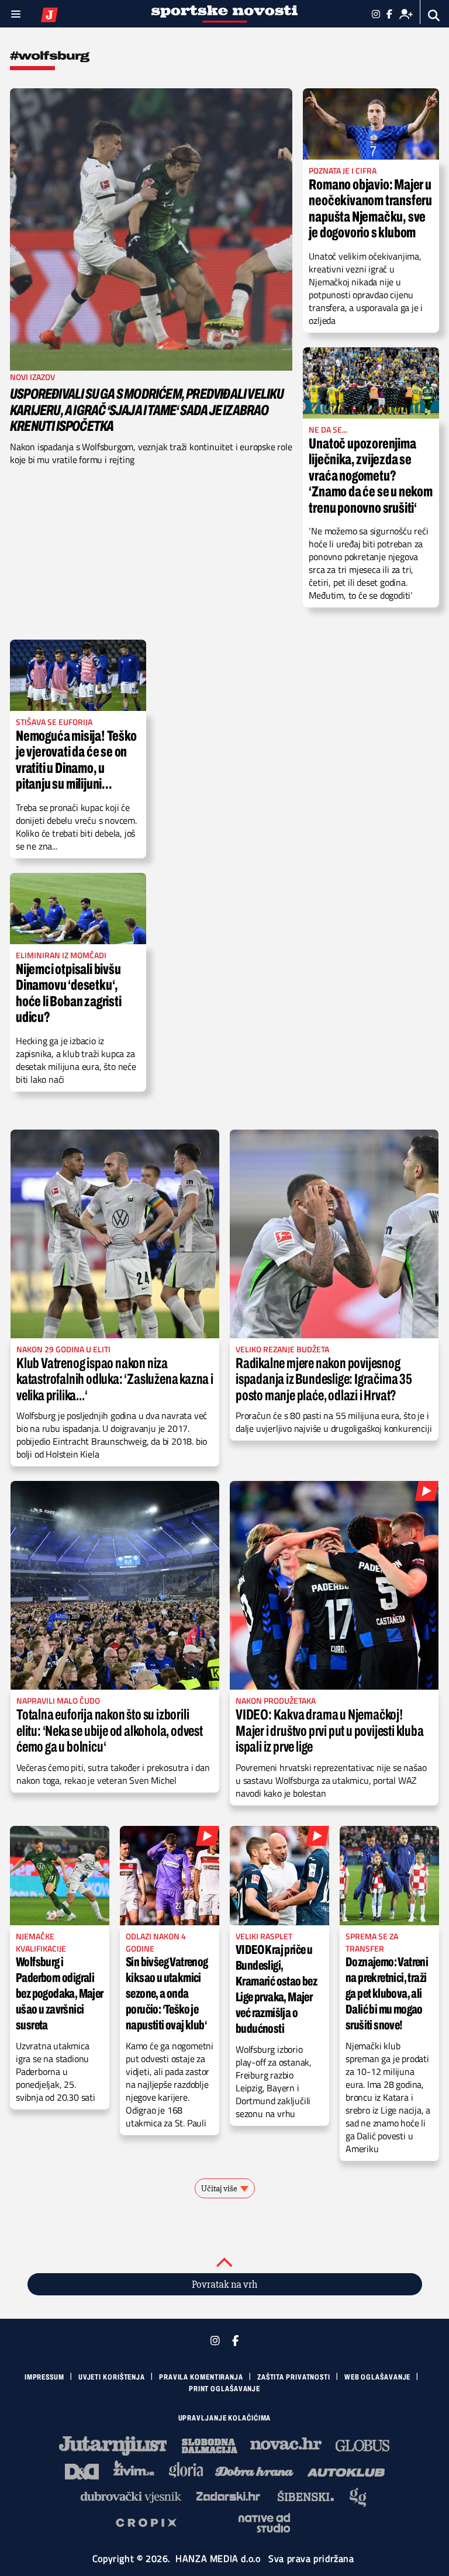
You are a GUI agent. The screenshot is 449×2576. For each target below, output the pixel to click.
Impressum (44, 2377)
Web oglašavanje (378, 2377)
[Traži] (434, 15)
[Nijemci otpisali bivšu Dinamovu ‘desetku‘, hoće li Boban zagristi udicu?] (78, 909)
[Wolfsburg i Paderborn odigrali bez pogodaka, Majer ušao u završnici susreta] (60, 1876)
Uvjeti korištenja (112, 2377)
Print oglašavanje (224, 2389)
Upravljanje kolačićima (225, 2418)
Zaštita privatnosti (294, 2377)
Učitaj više (219, 2188)
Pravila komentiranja (201, 2377)
